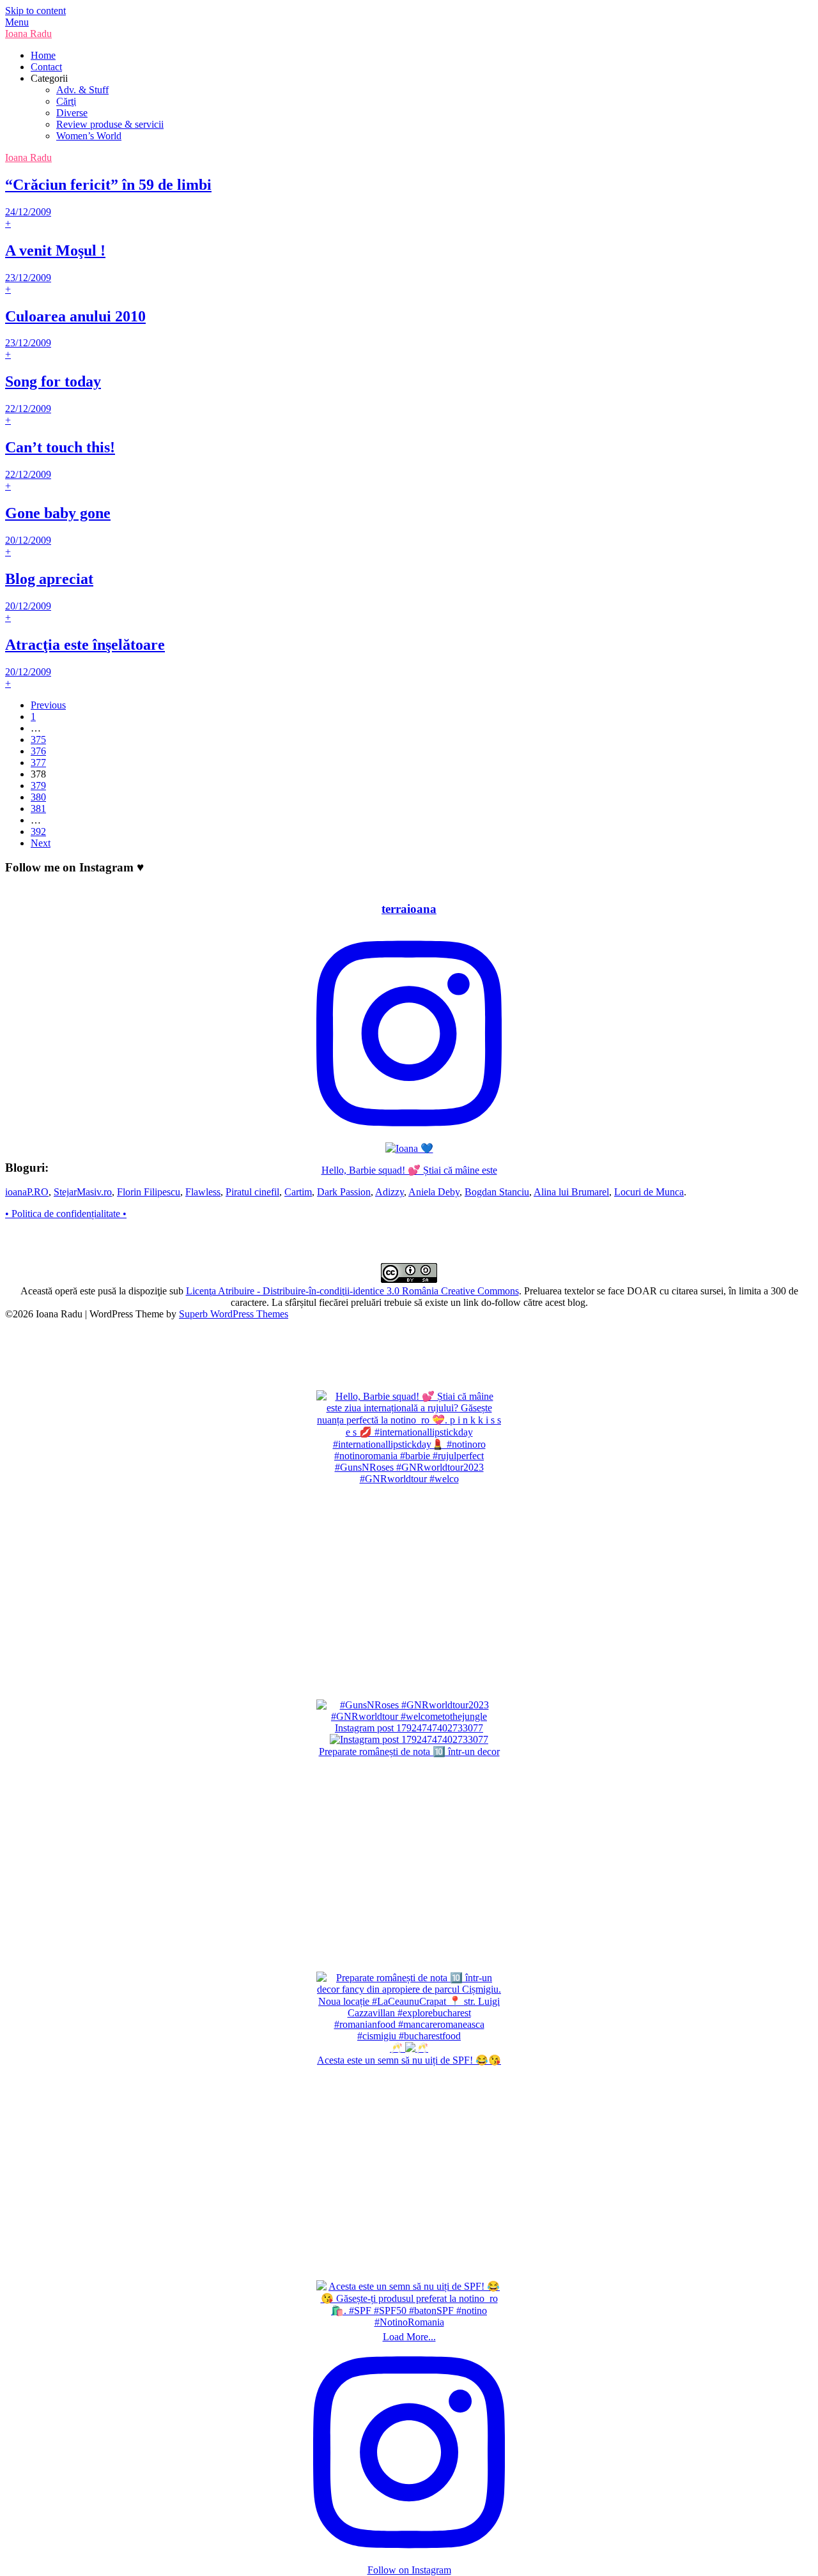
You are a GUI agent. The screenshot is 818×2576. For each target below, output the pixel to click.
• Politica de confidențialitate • (66, 1214)
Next (41, 843)
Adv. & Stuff (82, 90)
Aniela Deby (434, 1192)
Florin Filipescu (149, 1192)
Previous (48, 705)
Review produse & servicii (110, 124)
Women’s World (89, 136)
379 (38, 786)
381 (38, 809)
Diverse (72, 113)
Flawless (203, 1192)
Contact (46, 67)
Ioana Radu (28, 34)
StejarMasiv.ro (83, 1192)
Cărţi (66, 101)
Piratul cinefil (252, 1192)
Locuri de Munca (649, 1192)
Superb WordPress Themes (234, 1314)
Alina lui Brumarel (571, 1192)
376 (38, 751)
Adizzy (390, 1192)
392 (38, 832)
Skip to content (35, 11)
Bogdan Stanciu (497, 1192)
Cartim (298, 1192)
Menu (17, 22)
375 (38, 740)
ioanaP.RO (27, 1192)
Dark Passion (344, 1192)
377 (38, 763)
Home (43, 55)
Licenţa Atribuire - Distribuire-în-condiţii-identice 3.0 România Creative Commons (352, 1291)
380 (38, 797)
